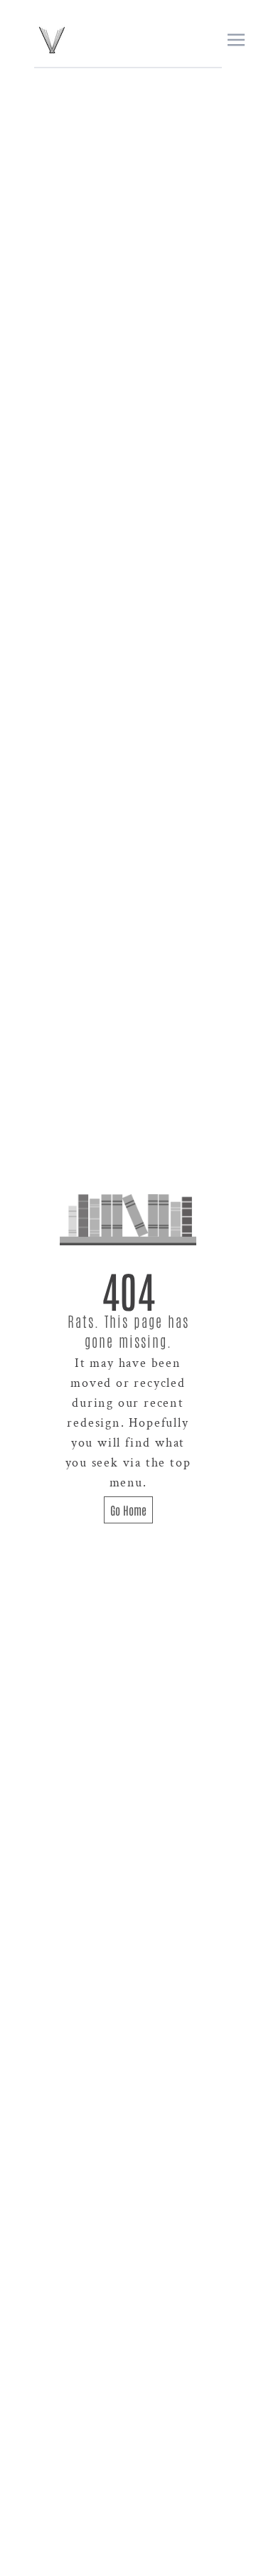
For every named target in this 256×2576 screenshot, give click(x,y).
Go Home (128, 1510)
